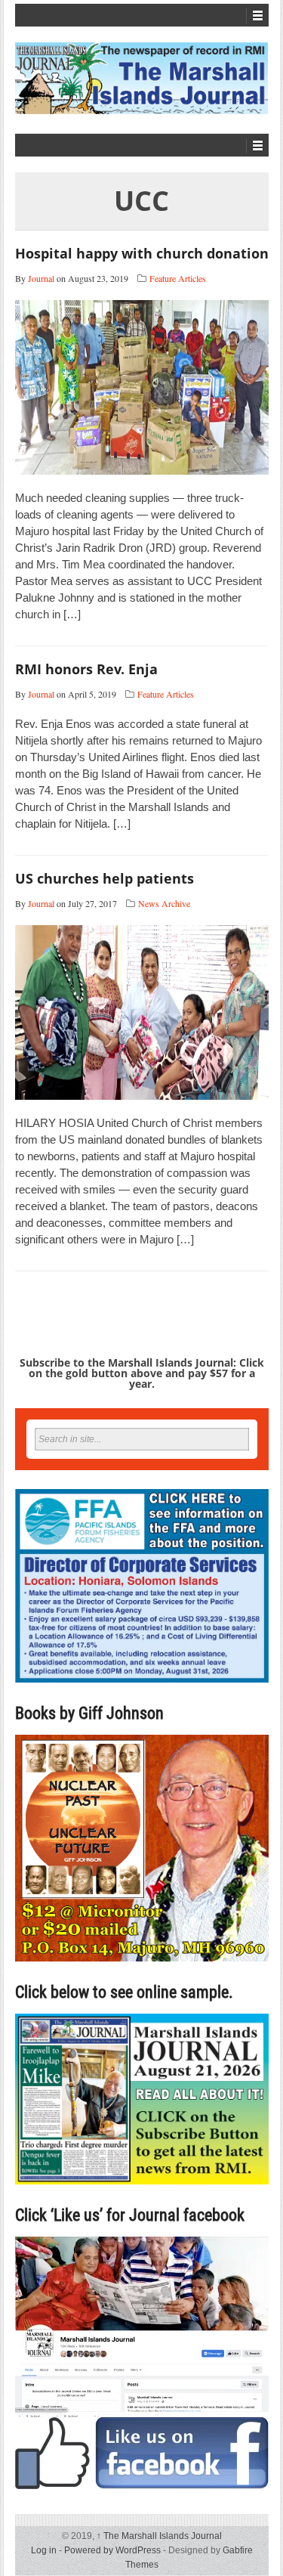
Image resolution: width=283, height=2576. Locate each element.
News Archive (164, 903)
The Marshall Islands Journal (159, 2536)
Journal (41, 278)
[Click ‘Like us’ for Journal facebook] (142, 2363)
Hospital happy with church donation (142, 253)
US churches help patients (105, 878)
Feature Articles (178, 278)
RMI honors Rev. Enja (86, 669)
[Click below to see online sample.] (142, 2099)
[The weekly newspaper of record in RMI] (142, 78)
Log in (44, 2550)
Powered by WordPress (112, 2550)
